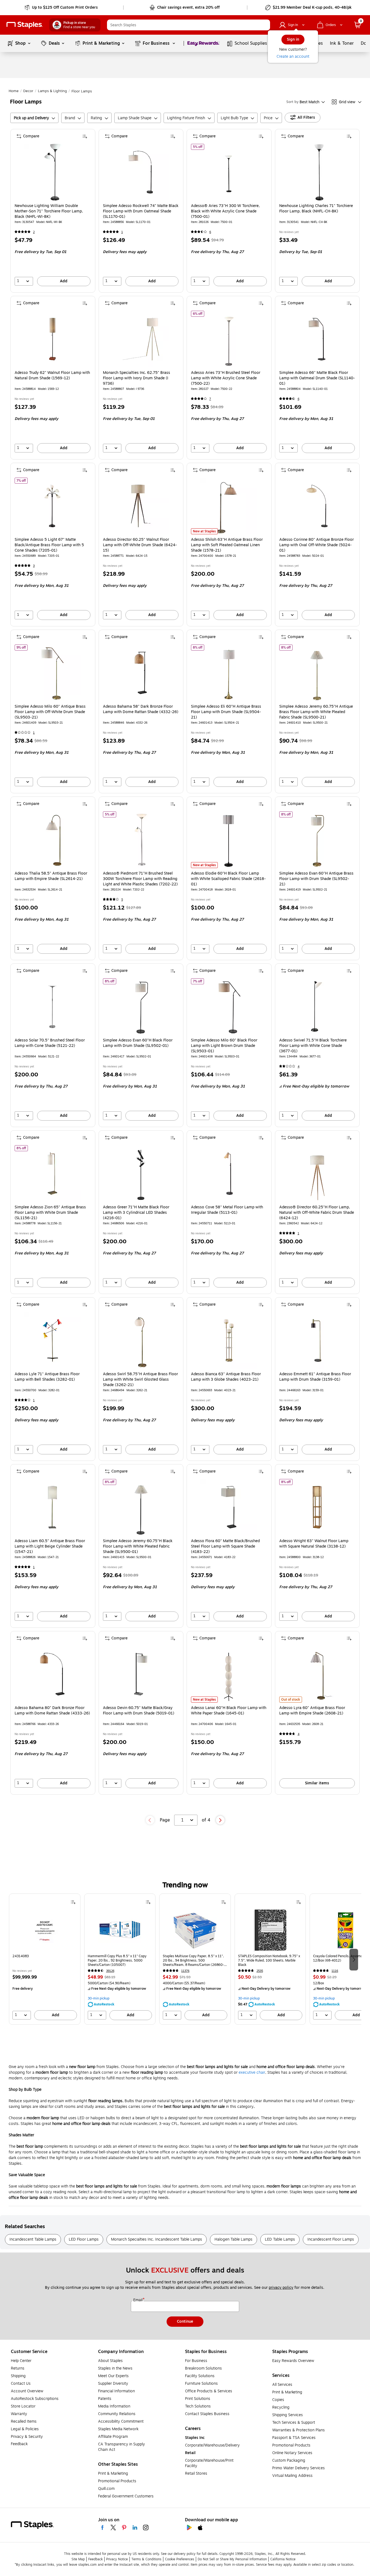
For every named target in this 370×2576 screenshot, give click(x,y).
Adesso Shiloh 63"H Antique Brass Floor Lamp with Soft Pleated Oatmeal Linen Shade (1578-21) (227, 545)
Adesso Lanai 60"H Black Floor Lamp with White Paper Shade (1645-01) (229, 1711)
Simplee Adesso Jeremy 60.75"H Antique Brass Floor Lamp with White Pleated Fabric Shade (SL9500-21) (316, 712)
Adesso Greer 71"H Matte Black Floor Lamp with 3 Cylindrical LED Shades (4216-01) (136, 1213)
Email (138, 2300)
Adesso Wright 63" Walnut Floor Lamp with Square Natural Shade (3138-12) (314, 1544)
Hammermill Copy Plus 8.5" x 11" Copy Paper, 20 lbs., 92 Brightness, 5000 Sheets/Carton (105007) (117, 1960)
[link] (62, 8)
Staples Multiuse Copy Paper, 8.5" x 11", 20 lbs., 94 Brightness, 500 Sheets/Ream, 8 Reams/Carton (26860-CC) (193, 1960)
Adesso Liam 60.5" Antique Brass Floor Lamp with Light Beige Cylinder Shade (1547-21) (50, 1546)
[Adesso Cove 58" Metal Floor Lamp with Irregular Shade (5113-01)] (229, 1174)
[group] (45, 1959)
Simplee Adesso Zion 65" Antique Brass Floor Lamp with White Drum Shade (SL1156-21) (50, 1213)
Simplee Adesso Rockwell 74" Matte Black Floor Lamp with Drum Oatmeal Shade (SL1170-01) (141, 211)
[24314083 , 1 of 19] (45, 1930)
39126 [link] (110, 1971)
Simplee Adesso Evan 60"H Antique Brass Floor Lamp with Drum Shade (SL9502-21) (316, 879)
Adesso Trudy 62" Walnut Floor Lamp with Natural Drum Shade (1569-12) (52, 376)
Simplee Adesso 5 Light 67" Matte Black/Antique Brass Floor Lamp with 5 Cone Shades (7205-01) (49, 545)
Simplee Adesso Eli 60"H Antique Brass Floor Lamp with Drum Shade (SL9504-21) (226, 712)
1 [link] (122, 232)
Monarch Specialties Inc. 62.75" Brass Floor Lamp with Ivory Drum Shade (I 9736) (137, 378)
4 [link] (299, 1067)
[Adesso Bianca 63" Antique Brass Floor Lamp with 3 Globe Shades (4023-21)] (229, 1340)
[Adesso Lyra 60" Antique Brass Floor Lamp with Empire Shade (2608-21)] (317, 1674)
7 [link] (210, 399)
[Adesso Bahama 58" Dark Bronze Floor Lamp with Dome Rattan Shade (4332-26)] (141, 673)
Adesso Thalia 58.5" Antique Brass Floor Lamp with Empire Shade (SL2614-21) (51, 876)
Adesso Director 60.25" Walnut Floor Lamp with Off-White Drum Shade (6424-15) (140, 545)
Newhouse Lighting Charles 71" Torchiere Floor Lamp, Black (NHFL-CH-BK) (316, 209)
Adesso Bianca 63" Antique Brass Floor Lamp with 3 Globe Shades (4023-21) (226, 1377)
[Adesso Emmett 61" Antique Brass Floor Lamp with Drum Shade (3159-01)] (317, 1340)
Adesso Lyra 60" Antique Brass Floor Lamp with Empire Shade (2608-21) (312, 1711)
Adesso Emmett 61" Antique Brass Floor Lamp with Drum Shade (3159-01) (315, 1377)
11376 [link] (185, 1971)
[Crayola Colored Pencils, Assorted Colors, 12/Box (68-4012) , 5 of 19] (345, 1930)
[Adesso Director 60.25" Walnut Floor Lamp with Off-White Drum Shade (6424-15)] (141, 506)
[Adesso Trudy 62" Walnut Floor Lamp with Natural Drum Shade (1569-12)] (52, 339)
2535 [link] (260, 1971)
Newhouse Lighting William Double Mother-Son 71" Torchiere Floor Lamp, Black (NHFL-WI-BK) (49, 211)
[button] (265, 25)
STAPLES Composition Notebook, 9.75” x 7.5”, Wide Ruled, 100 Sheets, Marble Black (269, 1960)
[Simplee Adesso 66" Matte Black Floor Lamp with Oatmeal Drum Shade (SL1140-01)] (317, 339)
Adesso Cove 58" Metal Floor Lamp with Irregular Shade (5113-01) (227, 1210)
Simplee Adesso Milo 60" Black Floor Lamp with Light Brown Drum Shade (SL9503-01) (224, 1046)
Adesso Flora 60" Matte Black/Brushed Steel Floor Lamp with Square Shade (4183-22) (225, 1546)
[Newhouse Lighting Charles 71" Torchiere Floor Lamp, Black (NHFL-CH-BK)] (317, 172)
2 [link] (34, 232)
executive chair (252, 2072)
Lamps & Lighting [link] (52, 91)
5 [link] (122, 900)
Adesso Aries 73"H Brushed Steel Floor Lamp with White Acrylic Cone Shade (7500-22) (226, 378)
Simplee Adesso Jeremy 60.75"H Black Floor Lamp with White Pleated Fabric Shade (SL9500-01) (138, 1546)
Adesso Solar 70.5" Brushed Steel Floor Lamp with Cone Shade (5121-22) (50, 1043)
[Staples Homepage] (25, 25)
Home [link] (14, 91)
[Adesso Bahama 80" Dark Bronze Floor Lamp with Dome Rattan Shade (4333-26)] (52, 1674)
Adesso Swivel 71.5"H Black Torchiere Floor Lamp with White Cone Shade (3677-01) (313, 1046)
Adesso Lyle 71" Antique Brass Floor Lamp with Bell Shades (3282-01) (47, 1377)
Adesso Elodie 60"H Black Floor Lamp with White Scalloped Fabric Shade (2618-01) (228, 879)
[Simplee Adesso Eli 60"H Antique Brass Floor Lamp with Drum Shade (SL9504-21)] (229, 673)
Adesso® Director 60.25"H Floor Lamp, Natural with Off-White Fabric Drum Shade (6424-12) (317, 1213)
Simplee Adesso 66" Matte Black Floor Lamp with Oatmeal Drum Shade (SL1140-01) (317, 378)
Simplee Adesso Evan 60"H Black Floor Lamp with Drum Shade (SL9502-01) (138, 1043)
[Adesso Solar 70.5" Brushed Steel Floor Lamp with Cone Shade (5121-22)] (52, 1007)
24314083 (21, 1956)
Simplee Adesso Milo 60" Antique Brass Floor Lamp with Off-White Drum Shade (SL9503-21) (50, 712)
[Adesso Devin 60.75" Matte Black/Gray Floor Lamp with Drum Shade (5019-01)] (141, 1674)
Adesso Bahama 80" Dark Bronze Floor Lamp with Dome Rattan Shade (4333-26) (52, 1711)
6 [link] (210, 232)
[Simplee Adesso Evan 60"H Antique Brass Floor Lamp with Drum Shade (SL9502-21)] (317, 840)
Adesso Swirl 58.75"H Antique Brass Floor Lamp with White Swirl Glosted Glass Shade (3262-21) (140, 1380)
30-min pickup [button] (99, 1998)
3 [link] (34, 566)
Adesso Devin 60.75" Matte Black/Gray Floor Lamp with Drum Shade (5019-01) (139, 1711)
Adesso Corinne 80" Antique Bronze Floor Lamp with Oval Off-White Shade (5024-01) (317, 545)
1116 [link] (335, 1971)
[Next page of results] (220, 1820)
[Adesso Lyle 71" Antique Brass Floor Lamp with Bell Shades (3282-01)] (52, 1340)
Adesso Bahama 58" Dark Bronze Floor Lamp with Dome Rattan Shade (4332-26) (141, 709)
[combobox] (189, 25)
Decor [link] (28, 91)
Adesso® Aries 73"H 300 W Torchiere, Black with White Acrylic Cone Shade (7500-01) (225, 211)
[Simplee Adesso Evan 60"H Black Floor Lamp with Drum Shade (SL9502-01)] (141, 1007)
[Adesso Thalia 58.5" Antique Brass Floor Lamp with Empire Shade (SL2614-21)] (52, 840)
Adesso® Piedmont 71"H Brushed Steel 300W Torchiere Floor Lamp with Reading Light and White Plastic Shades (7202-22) (140, 879)
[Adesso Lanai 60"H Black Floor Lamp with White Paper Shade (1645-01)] (229, 1674)
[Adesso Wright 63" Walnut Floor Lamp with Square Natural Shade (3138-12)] (317, 1507)
